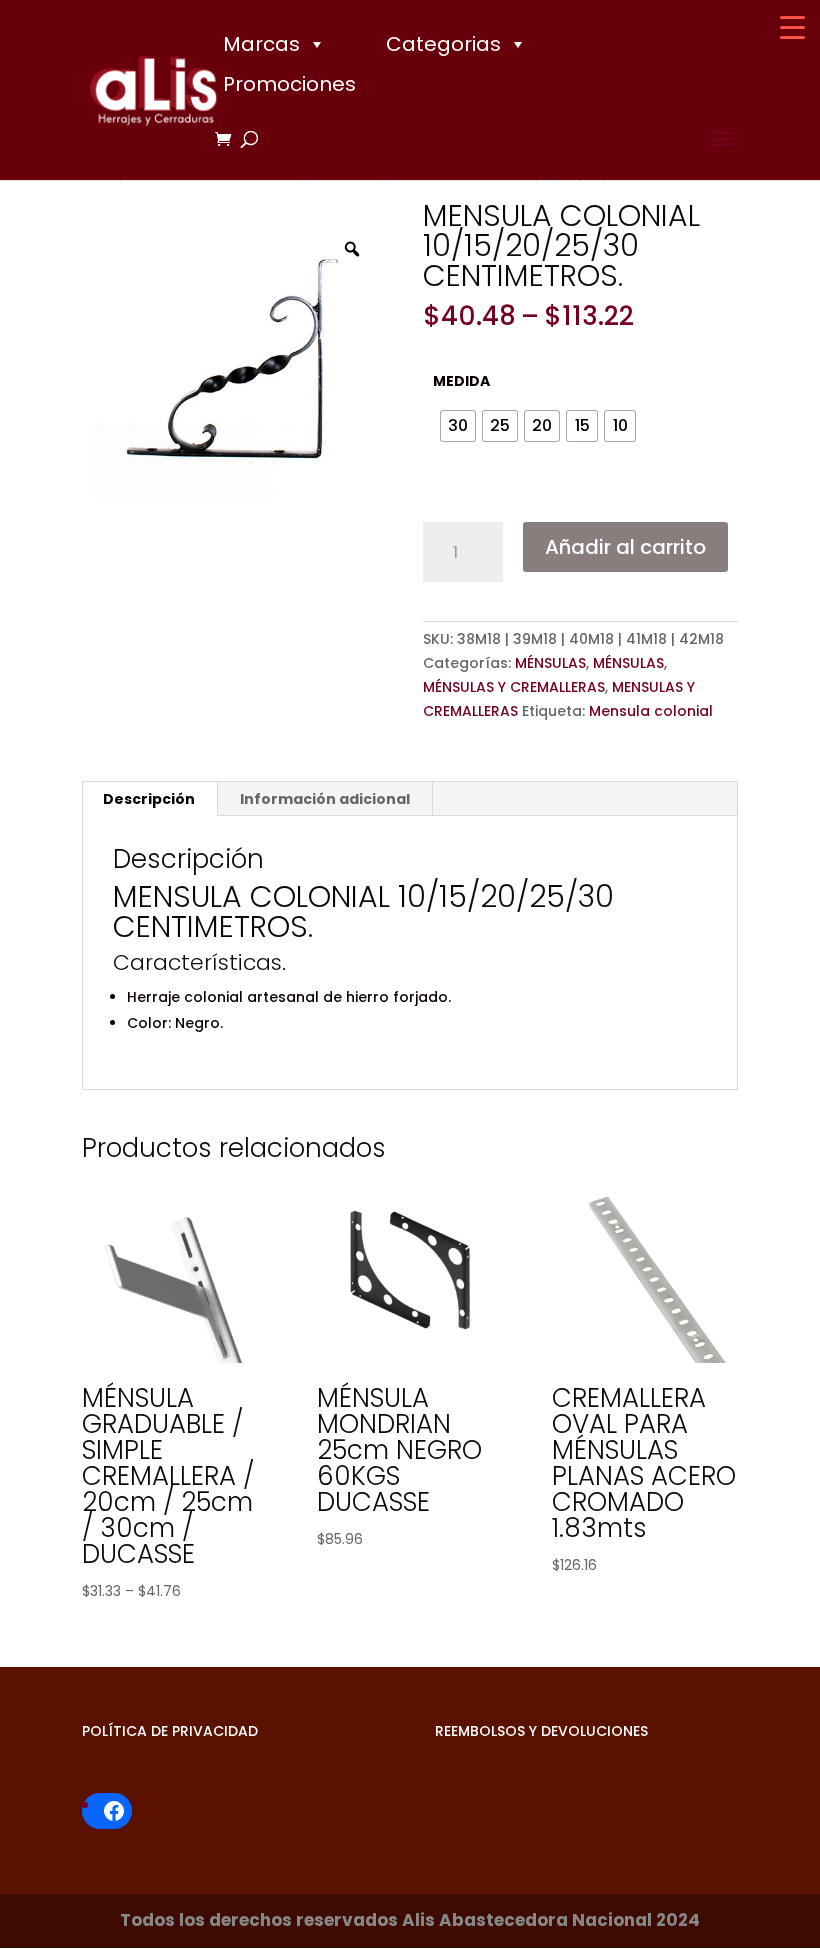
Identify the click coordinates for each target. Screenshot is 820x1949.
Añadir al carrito (625, 547)
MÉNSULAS (550, 663)
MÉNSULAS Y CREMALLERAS (514, 687)
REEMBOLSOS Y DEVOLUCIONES (541, 1731)
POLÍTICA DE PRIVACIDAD (170, 1731)
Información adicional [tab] (325, 799)
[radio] (458, 426)
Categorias (443, 44)
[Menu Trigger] (792, 27)
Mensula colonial (651, 711)
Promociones (289, 84)
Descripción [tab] (149, 799)
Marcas (261, 44)
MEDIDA (461, 381)
